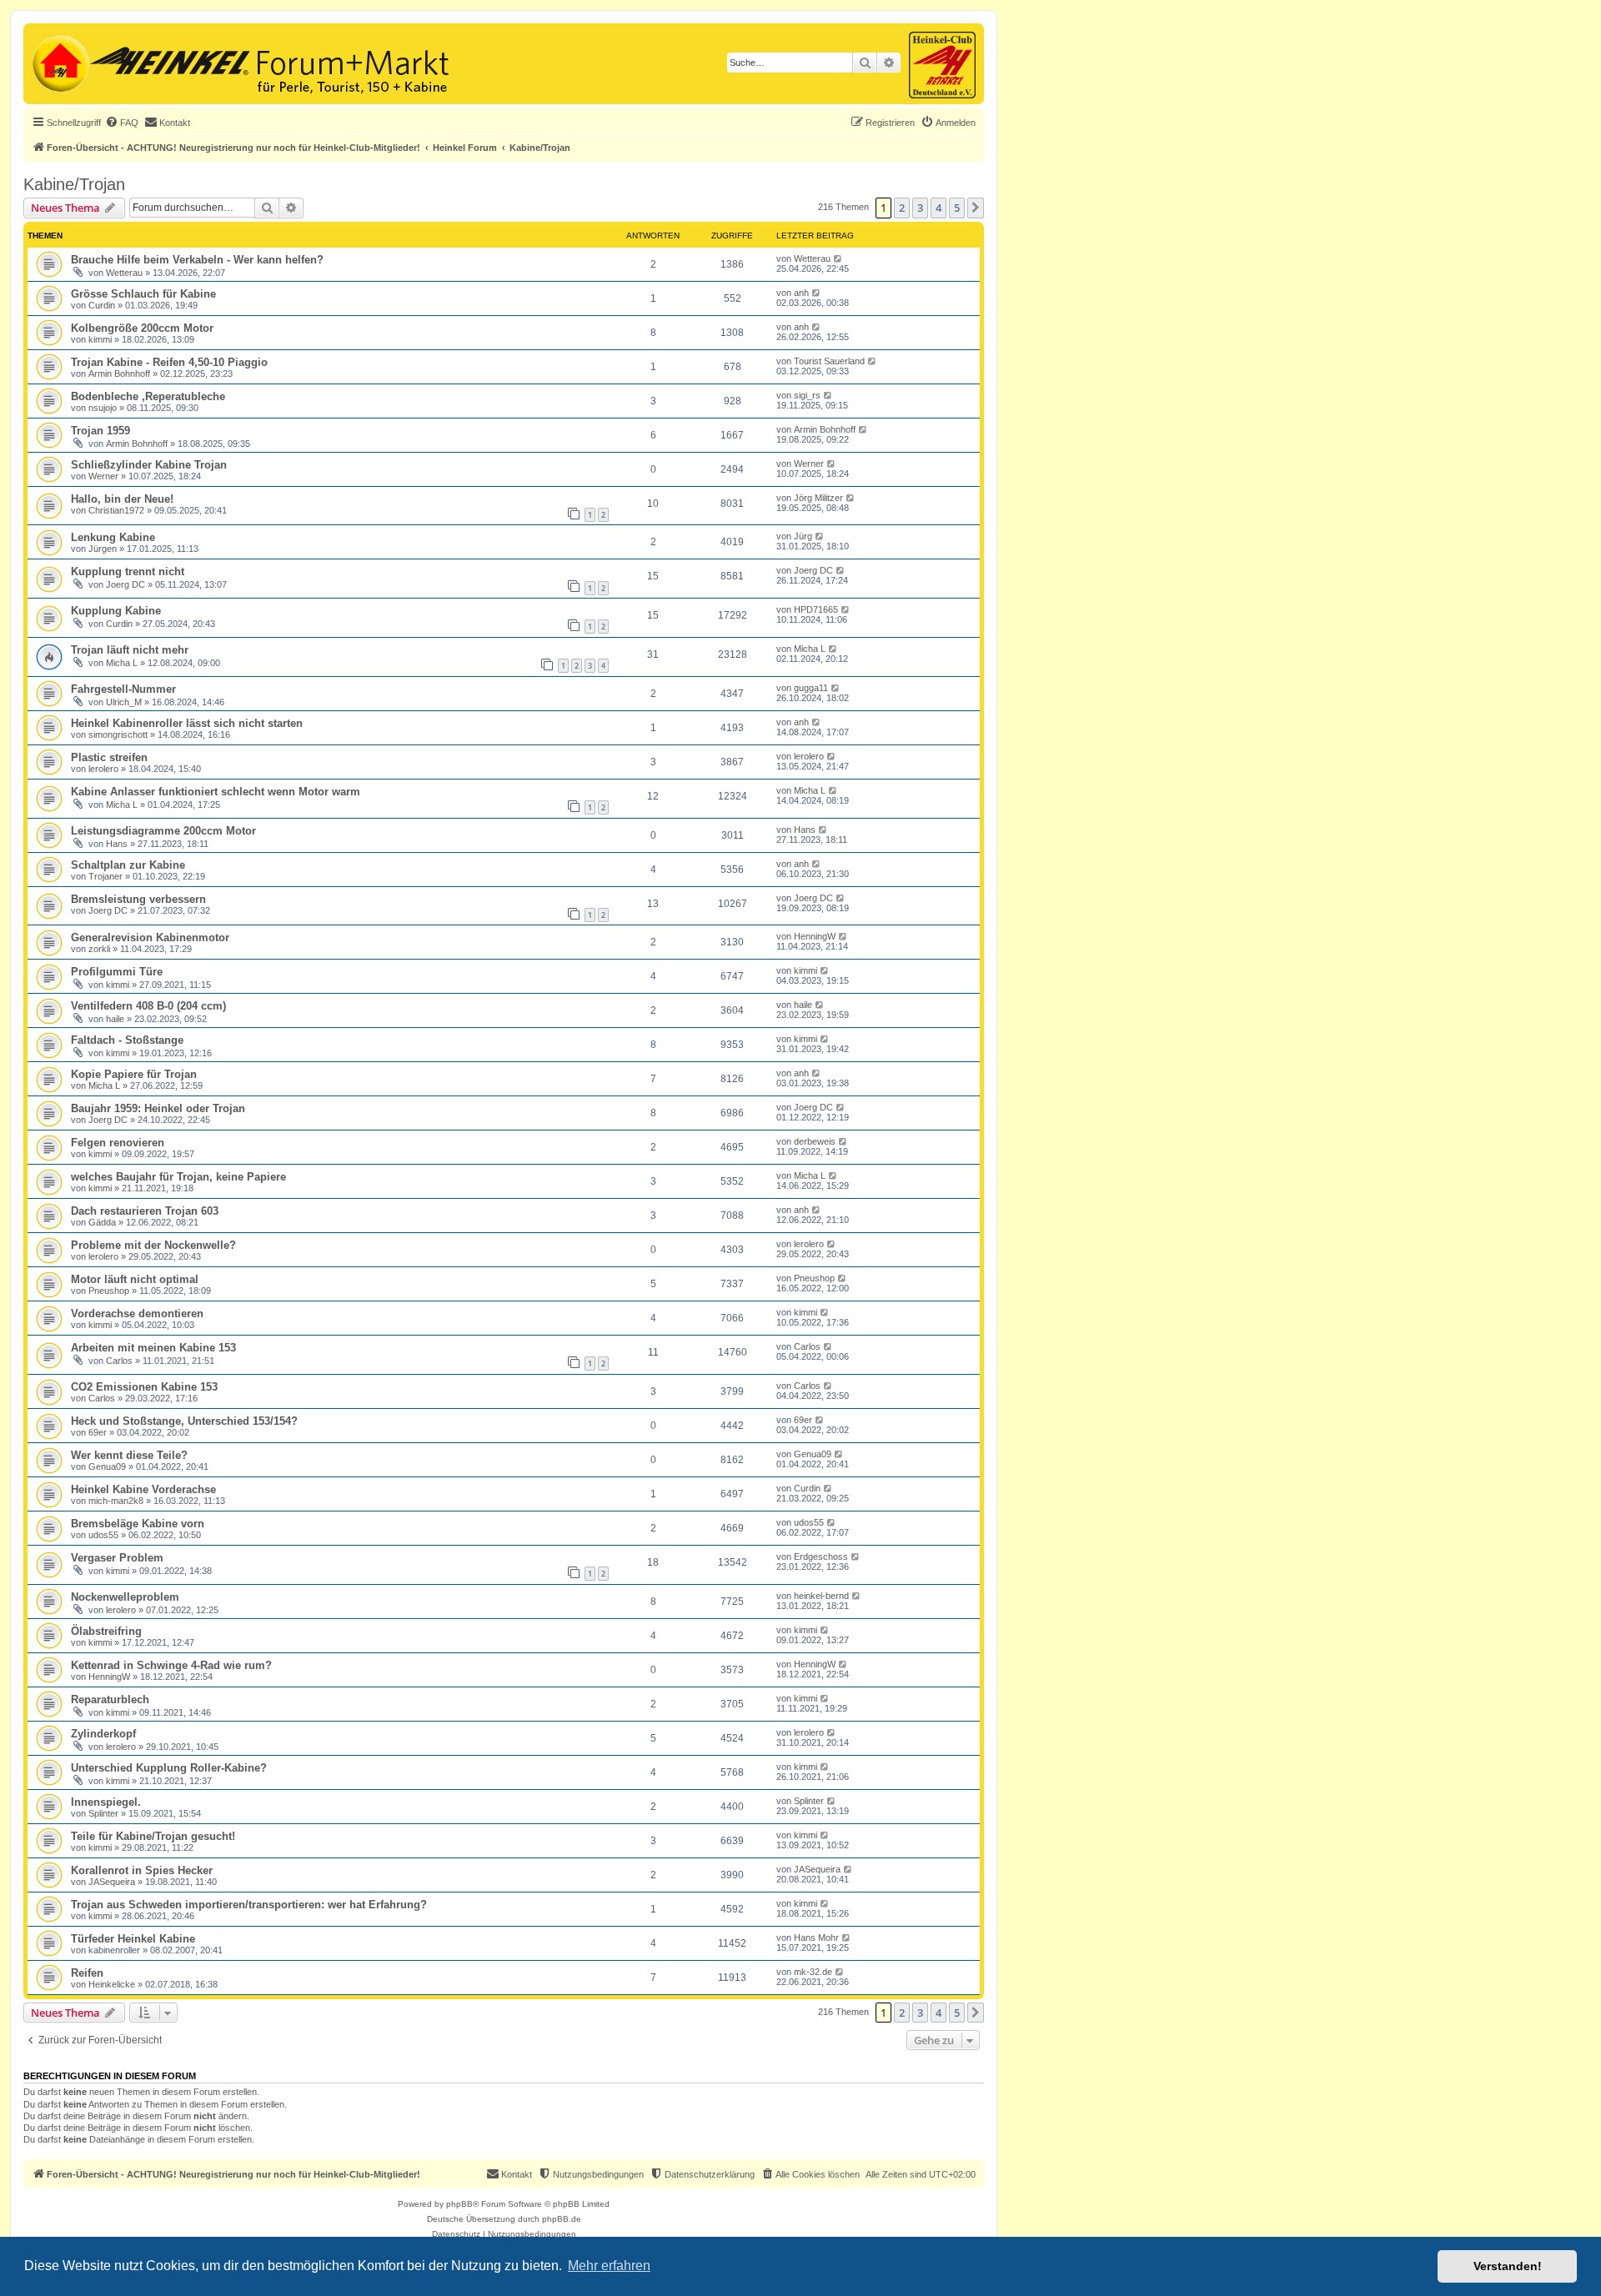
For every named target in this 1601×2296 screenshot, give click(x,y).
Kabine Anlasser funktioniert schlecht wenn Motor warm (216, 792)
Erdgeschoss (821, 1557)
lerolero (103, 769)
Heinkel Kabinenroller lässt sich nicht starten (187, 723)
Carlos (119, 1361)
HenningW (815, 936)
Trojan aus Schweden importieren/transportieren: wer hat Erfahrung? (249, 1905)
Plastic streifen (109, 757)
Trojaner (105, 876)
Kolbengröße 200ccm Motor (142, 328)
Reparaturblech (110, 1699)
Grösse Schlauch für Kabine (143, 294)
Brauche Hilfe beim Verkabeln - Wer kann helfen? (197, 260)
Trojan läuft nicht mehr (130, 650)
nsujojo (103, 408)
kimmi (100, 339)
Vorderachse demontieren (137, 1313)
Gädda (102, 1222)
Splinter (103, 1813)
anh (801, 293)
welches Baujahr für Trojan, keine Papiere (178, 1177)
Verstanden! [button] (1508, 2266)
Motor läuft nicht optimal (135, 1279)
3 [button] (920, 208)
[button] (976, 208)
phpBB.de (562, 2219)
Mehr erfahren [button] (609, 2266)
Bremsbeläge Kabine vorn (138, 1524)
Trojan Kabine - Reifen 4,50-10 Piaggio (169, 362)
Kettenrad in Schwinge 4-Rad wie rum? (171, 1665)
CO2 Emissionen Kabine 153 (144, 1387)
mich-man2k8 (116, 1501)
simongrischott (118, 734)
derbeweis (815, 1141)
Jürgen (103, 549)
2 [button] (902, 208)
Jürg (803, 536)
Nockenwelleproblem (125, 1597)
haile (115, 1019)
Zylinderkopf (103, 1734)
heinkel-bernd (821, 1596)
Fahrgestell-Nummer (123, 689)
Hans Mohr (816, 1938)
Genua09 (107, 1466)
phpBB (459, 2204)
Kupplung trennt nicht (128, 571)
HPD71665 (816, 609)
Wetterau (124, 273)
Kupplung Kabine (116, 611)
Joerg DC (125, 584)
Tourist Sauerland (829, 361)
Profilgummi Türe (117, 972)
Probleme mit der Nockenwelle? (153, 1245)
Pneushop (109, 1291)
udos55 (103, 1535)
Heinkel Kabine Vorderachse (143, 1489)
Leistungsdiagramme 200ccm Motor (163, 831)
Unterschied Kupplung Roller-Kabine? (169, 1768)
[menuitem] (122, 123)
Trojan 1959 (100, 431)
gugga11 (811, 688)
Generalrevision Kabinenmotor (150, 937)
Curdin (102, 305)
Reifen (87, 1973)
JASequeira (112, 1882)
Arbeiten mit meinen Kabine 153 (153, 1348)
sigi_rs (807, 395)
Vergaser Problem (117, 1558)
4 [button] (939, 208)
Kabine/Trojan (74, 184)
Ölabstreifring (106, 1631)
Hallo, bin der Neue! (122, 499)
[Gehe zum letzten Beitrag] (838, 258)
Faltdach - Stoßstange (127, 1040)
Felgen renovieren (118, 1143)
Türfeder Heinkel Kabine (133, 1939)
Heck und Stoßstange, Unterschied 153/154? (184, 1421)
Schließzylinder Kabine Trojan (149, 465)
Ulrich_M (124, 702)
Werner (103, 476)
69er (98, 1432)
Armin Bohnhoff (119, 373)
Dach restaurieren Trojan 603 (145, 1211)
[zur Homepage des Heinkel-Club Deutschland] (59, 62)
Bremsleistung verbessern (138, 899)
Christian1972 (116, 510)
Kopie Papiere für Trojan (134, 1074)
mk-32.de (813, 1972)
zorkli (99, 949)
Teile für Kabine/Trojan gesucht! (153, 1836)
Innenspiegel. (106, 1802)
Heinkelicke (112, 1984)
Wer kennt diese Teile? (129, 1455)
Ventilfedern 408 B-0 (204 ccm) (148, 1006)
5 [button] (957, 208)
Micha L (122, 663)
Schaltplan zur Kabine (128, 865)
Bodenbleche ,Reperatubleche (148, 396)
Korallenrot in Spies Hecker (142, 1870)
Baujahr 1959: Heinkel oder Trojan (158, 1108)
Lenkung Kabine (113, 537)
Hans (117, 844)
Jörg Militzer (818, 498)
